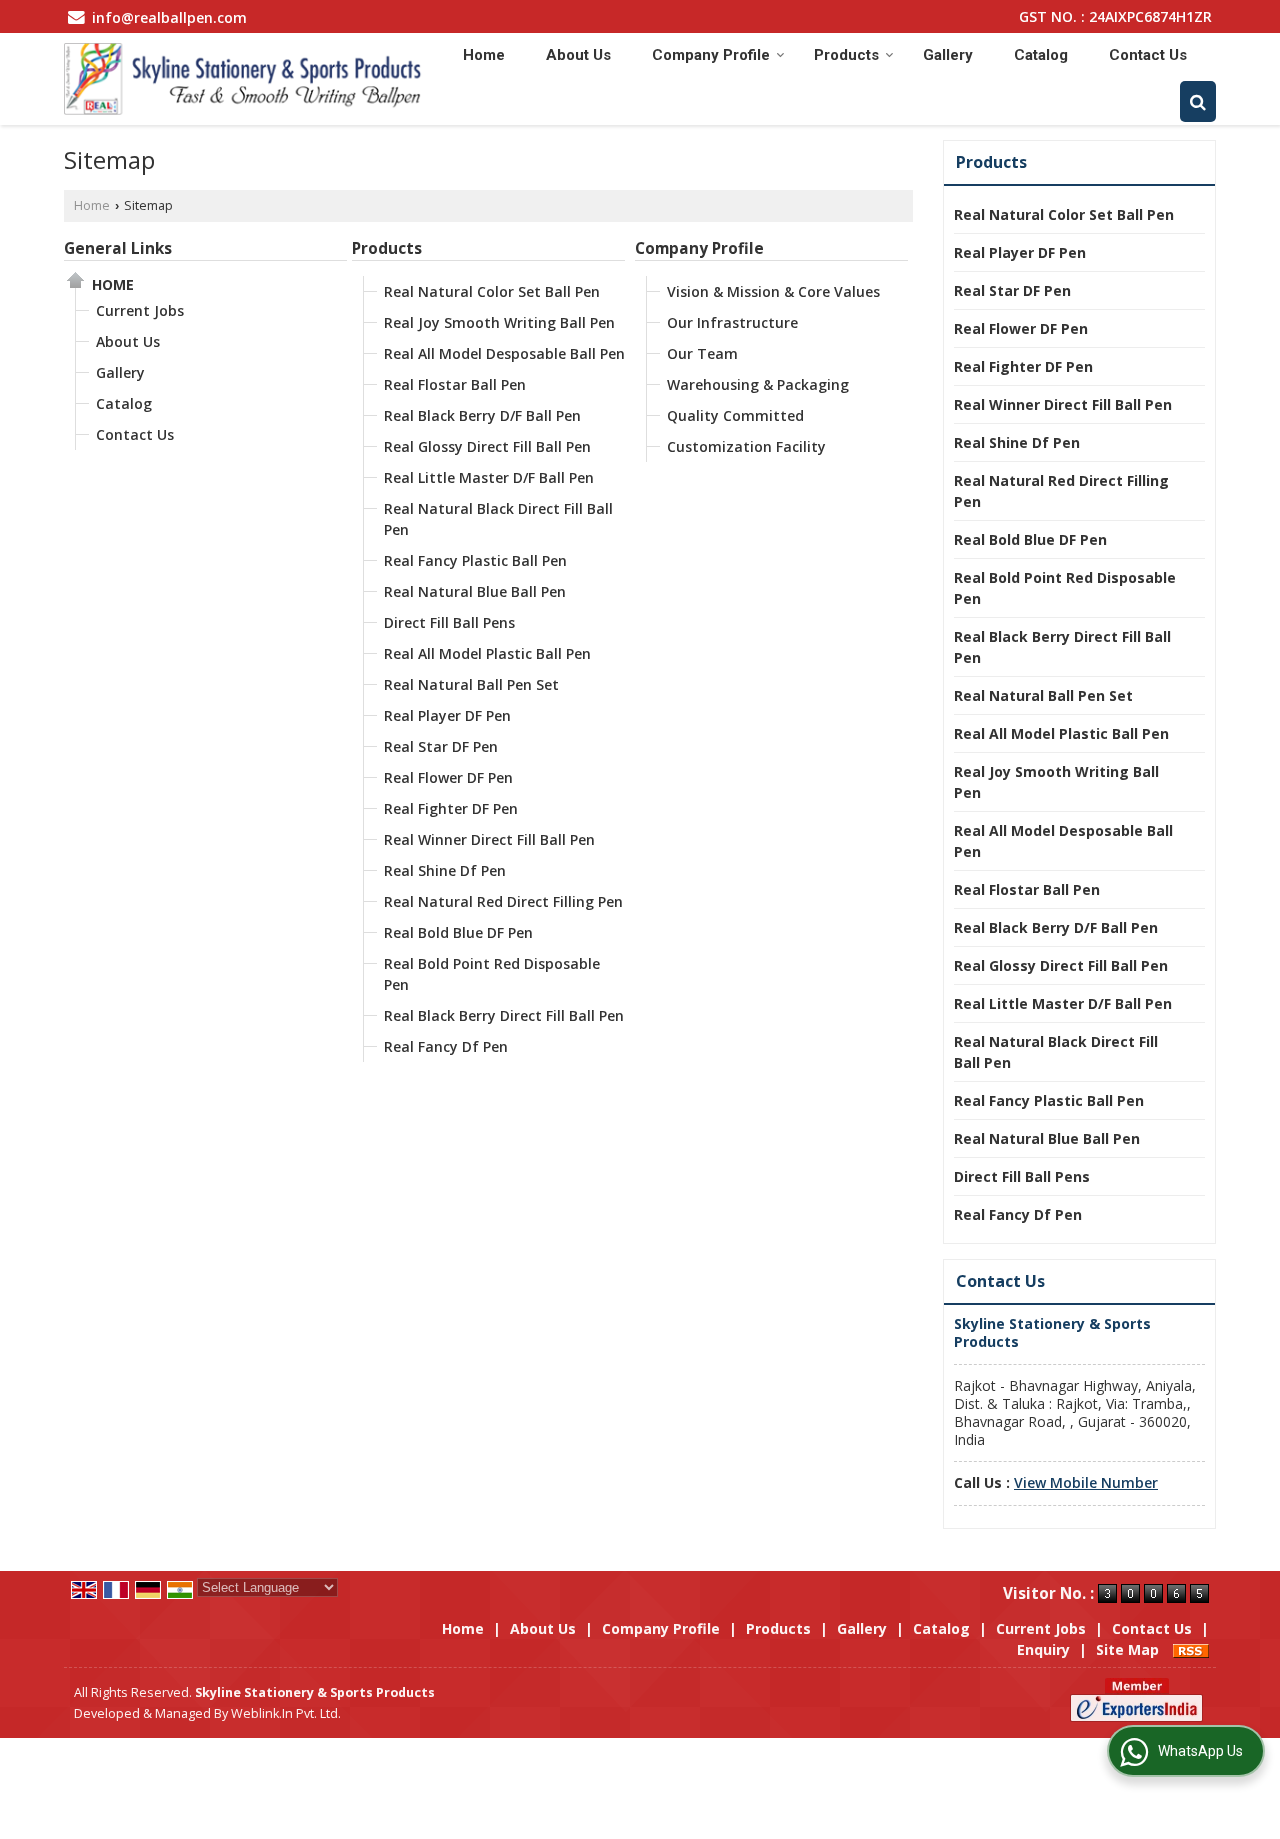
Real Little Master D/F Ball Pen (489, 477)
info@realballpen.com (169, 17)
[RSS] (1191, 1649)
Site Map (1127, 1649)
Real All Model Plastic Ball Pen (487, 653)
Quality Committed (735, 415)
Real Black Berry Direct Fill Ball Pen (504, 1015)
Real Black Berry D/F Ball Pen (482, 415)
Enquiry (1043, 1649)
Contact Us (1148, 55)
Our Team (702, 353)
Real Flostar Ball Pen (455, 384)
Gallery (948, 55)
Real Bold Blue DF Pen (458, 932)
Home (484, 55)
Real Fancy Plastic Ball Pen (475, 560)
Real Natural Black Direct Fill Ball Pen (498, 519)
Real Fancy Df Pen (446, 1046)
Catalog (1041, 55)
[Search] (1198, 101)
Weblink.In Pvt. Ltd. (286, 1713)
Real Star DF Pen (441, 746)
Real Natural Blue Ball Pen (475, 591)
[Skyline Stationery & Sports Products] (243, 79)
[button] (1086, 1482)
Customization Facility (746, 446)
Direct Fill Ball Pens (449, 622)
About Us (578, 55)
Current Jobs (140, 310)
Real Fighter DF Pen (451, 808)
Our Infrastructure (732, 322)
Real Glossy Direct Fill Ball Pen (487, 446)
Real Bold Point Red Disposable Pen (492, 974)
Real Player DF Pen (447, 715)
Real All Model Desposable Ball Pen (504, 353)
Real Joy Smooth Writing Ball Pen (499, 322)
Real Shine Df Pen (445, 870)
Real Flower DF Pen (448, 777)
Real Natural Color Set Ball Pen (492, 291)
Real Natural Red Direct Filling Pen (503, 901)
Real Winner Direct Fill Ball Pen (489, 839)
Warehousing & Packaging (758, 384)
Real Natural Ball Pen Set (471, 684)
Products (846, 55)
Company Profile (711, 55)
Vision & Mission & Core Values (773, 291)
